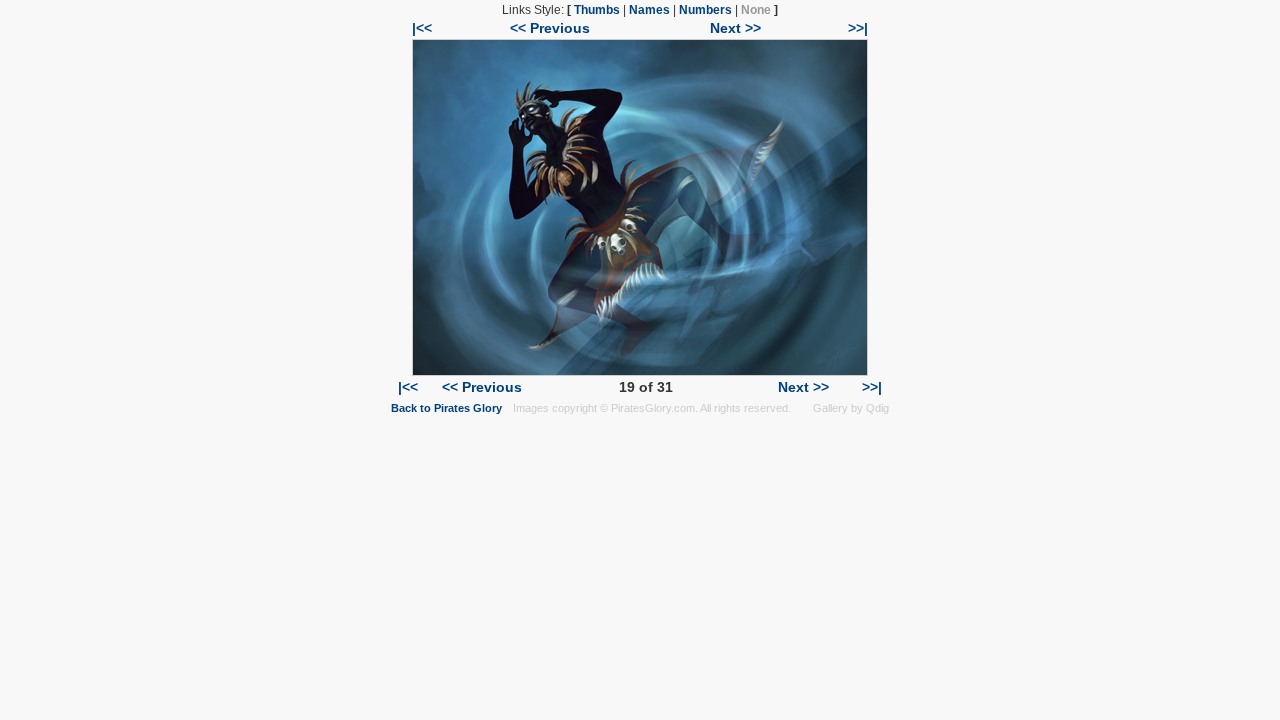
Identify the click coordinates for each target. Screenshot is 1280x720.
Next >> (735, 28)
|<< (422, 28)
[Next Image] (640, 371)
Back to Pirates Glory (446, 408)
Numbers (705, 10)
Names (649, 10)
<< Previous (550, 28)
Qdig (877, 408)
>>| (858, 28)
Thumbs (597, 10)
